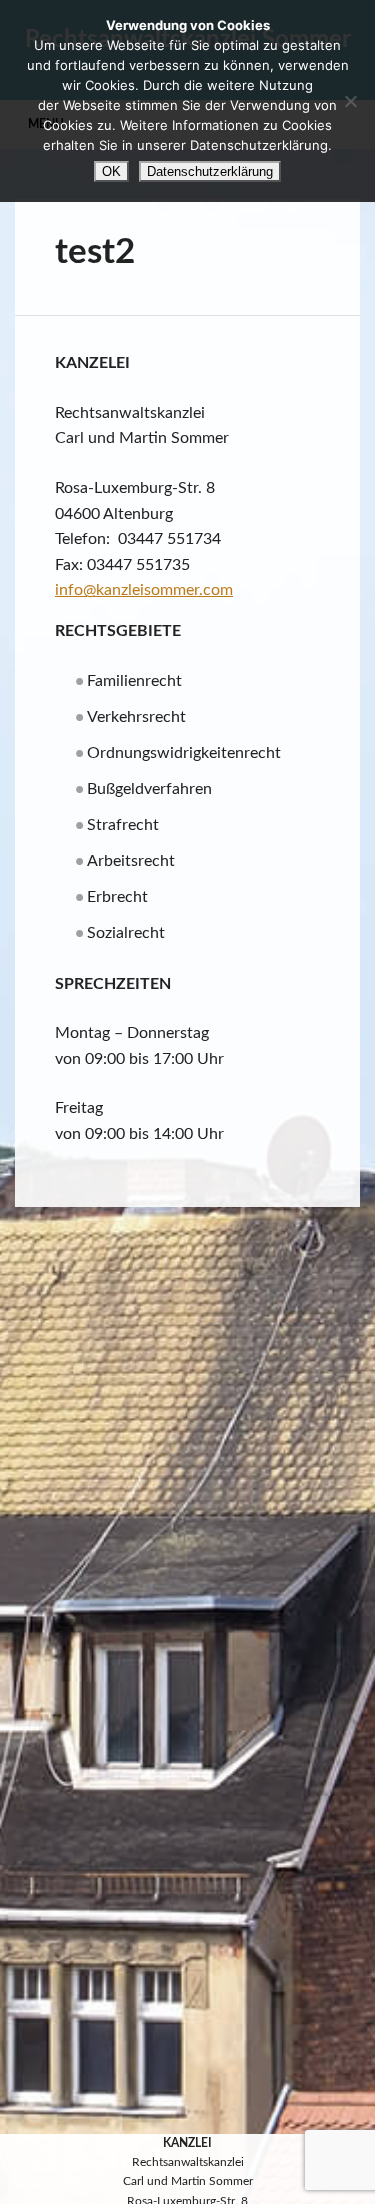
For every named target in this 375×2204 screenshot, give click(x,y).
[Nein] (350, 101)
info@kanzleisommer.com (144, 590)
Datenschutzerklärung (210, 171)
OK (111, 171)
